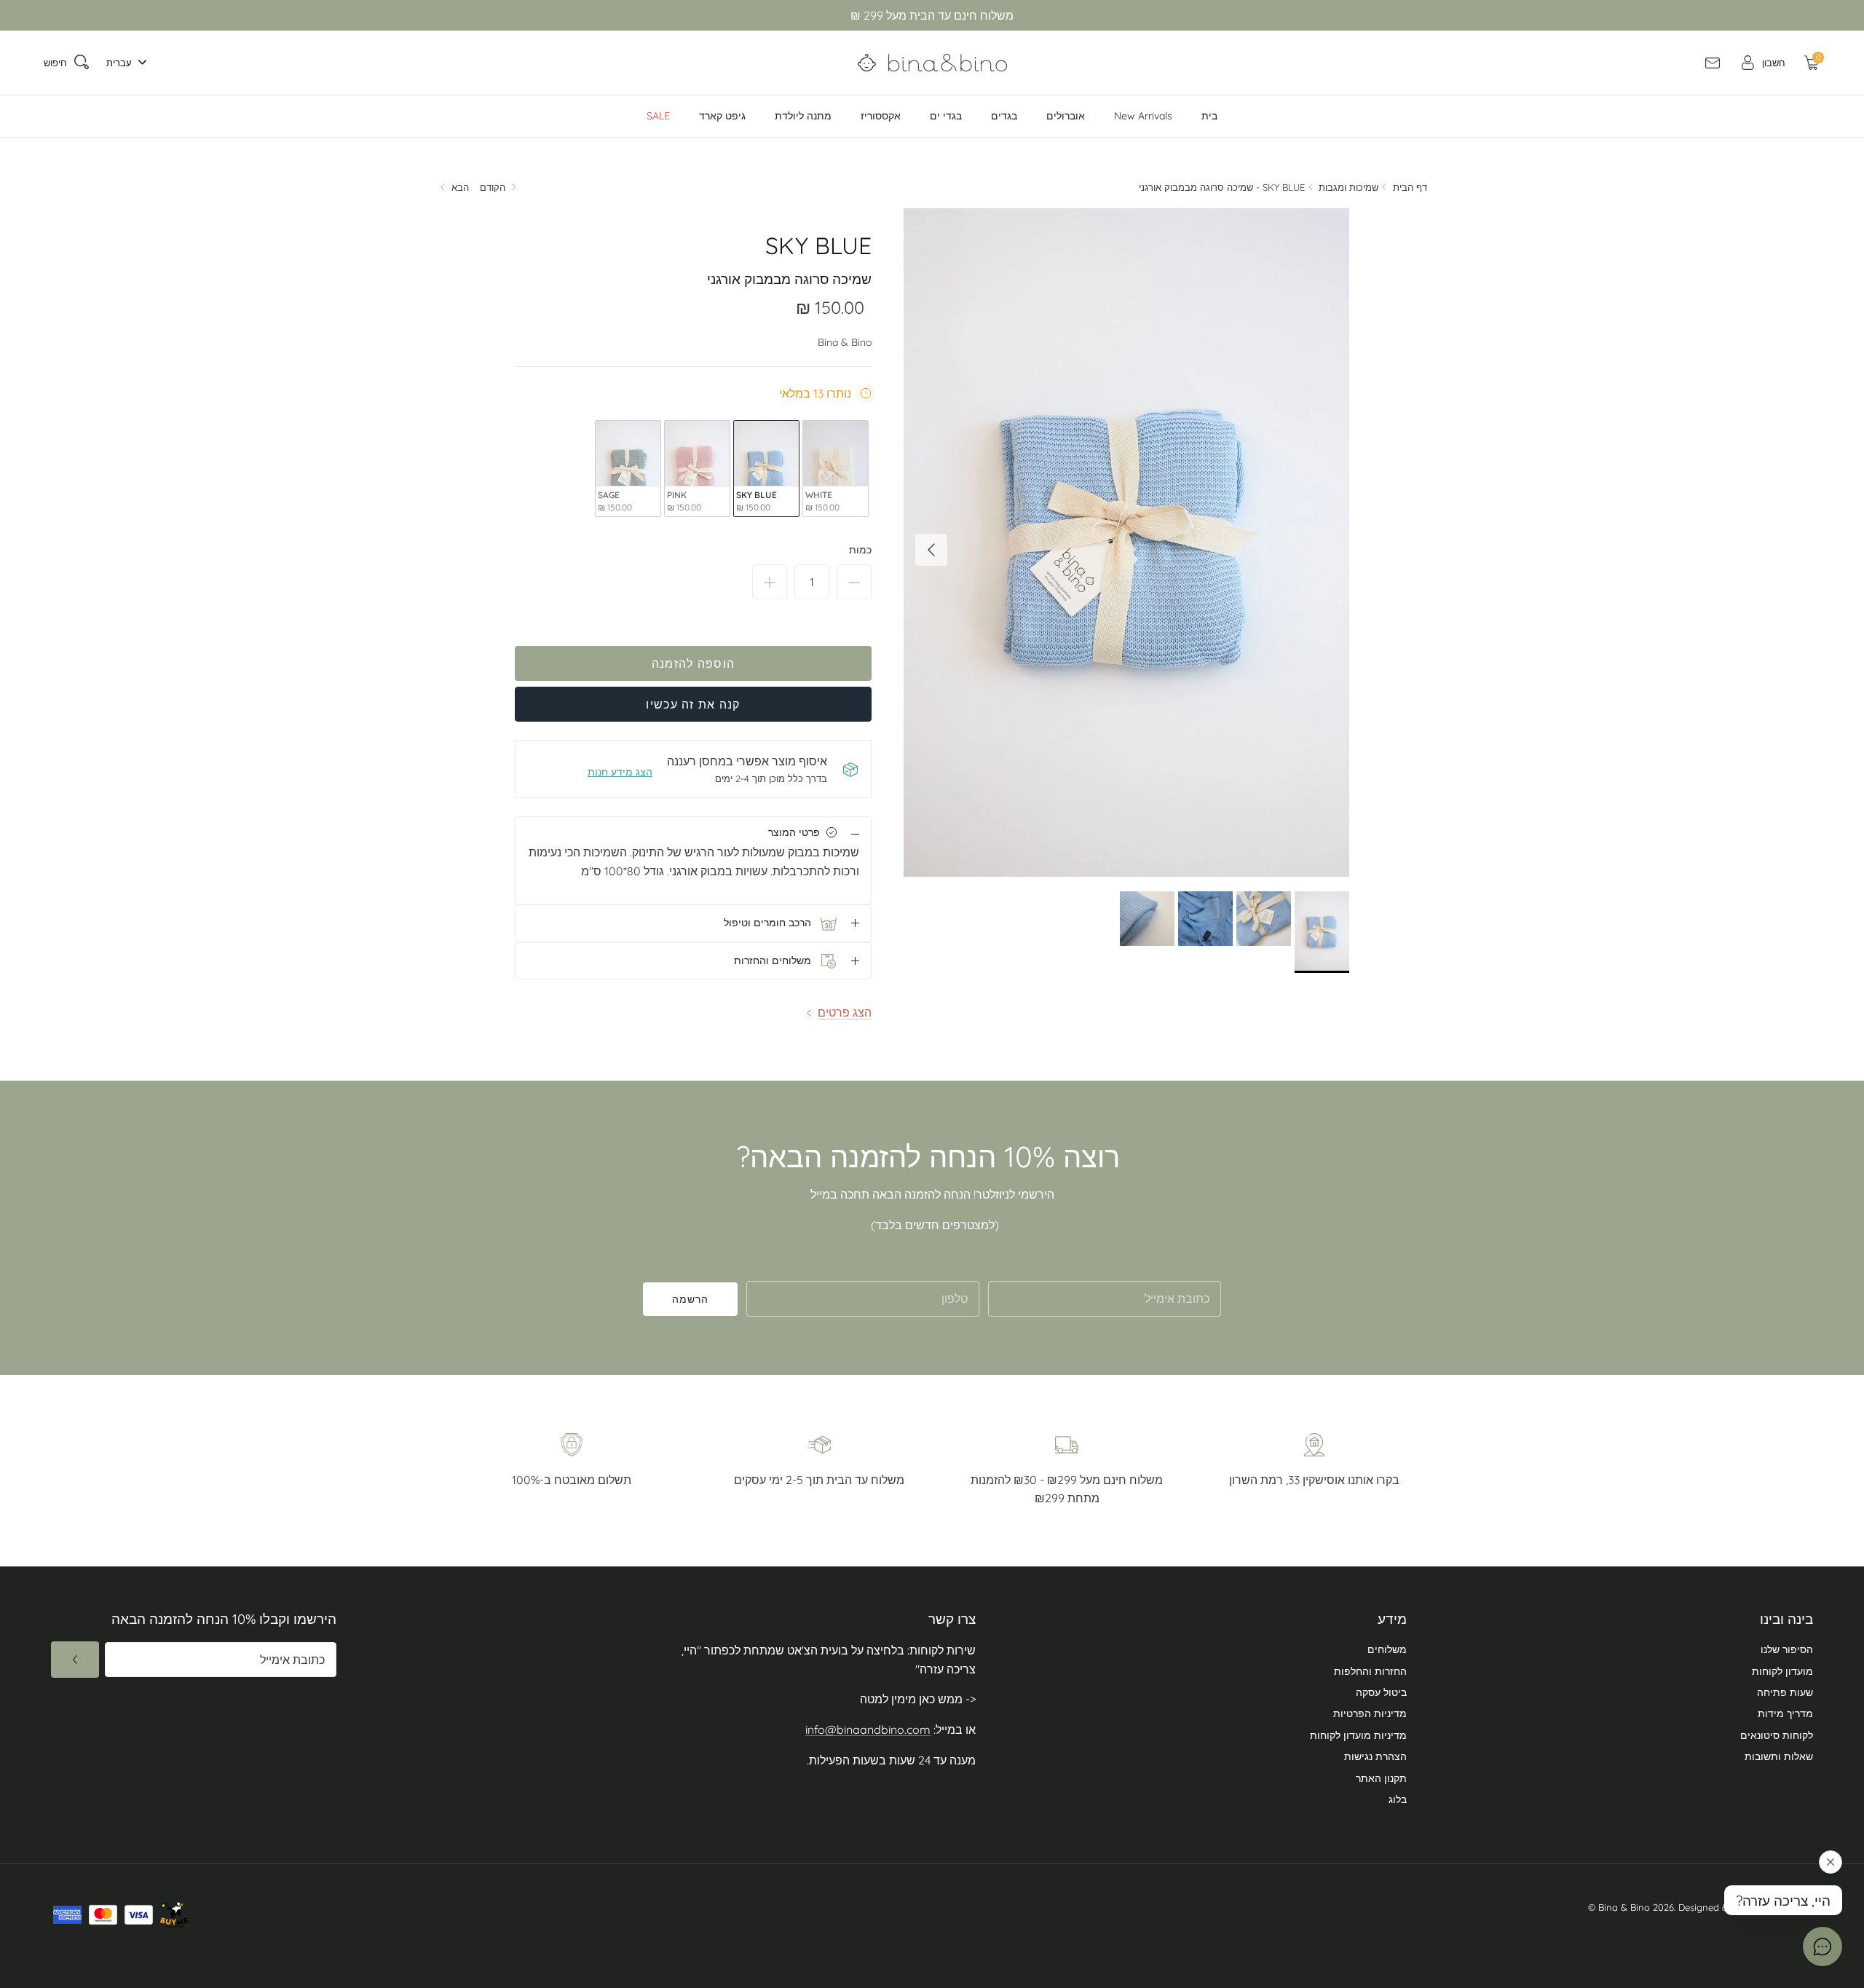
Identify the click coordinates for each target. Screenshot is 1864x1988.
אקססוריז (881, 116)
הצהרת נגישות (1375, 1756)
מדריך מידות (1785, 1713)
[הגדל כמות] (770, 582)
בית (1209, 116)
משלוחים (1387, 1649)
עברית (119, 63)
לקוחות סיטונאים (1777, 1735)
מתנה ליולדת (803, 116)
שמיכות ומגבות (1348, 187)
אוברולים (1066, 116)
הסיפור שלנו (1787, 1649)
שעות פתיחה (1785, 1692)
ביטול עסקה (1381, 1692)
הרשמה (691, 1299)
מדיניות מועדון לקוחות (1358, 1735)
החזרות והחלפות (1370, 1671)
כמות (860, 550)
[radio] (836, 469)
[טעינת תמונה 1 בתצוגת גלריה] (1126, 543)
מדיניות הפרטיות (1370, 1713)
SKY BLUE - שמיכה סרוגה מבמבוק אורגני (1222, 187)
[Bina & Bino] (932, 63)
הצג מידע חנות (620, 772)
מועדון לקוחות (1782, 1671)
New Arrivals (1143, 116)
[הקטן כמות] (854, 582)
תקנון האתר (1381, 1778)
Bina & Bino (845, 342)
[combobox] (123, 63)
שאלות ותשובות (1779, 1756)
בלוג (1398, 1799)
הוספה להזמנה (693, 663)
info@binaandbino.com (868, 1729)
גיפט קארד (722, 116)
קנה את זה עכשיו (693, 704)
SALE (658, 116)
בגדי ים (946, 116)
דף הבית (1410, 187)
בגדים (1004, 116)
